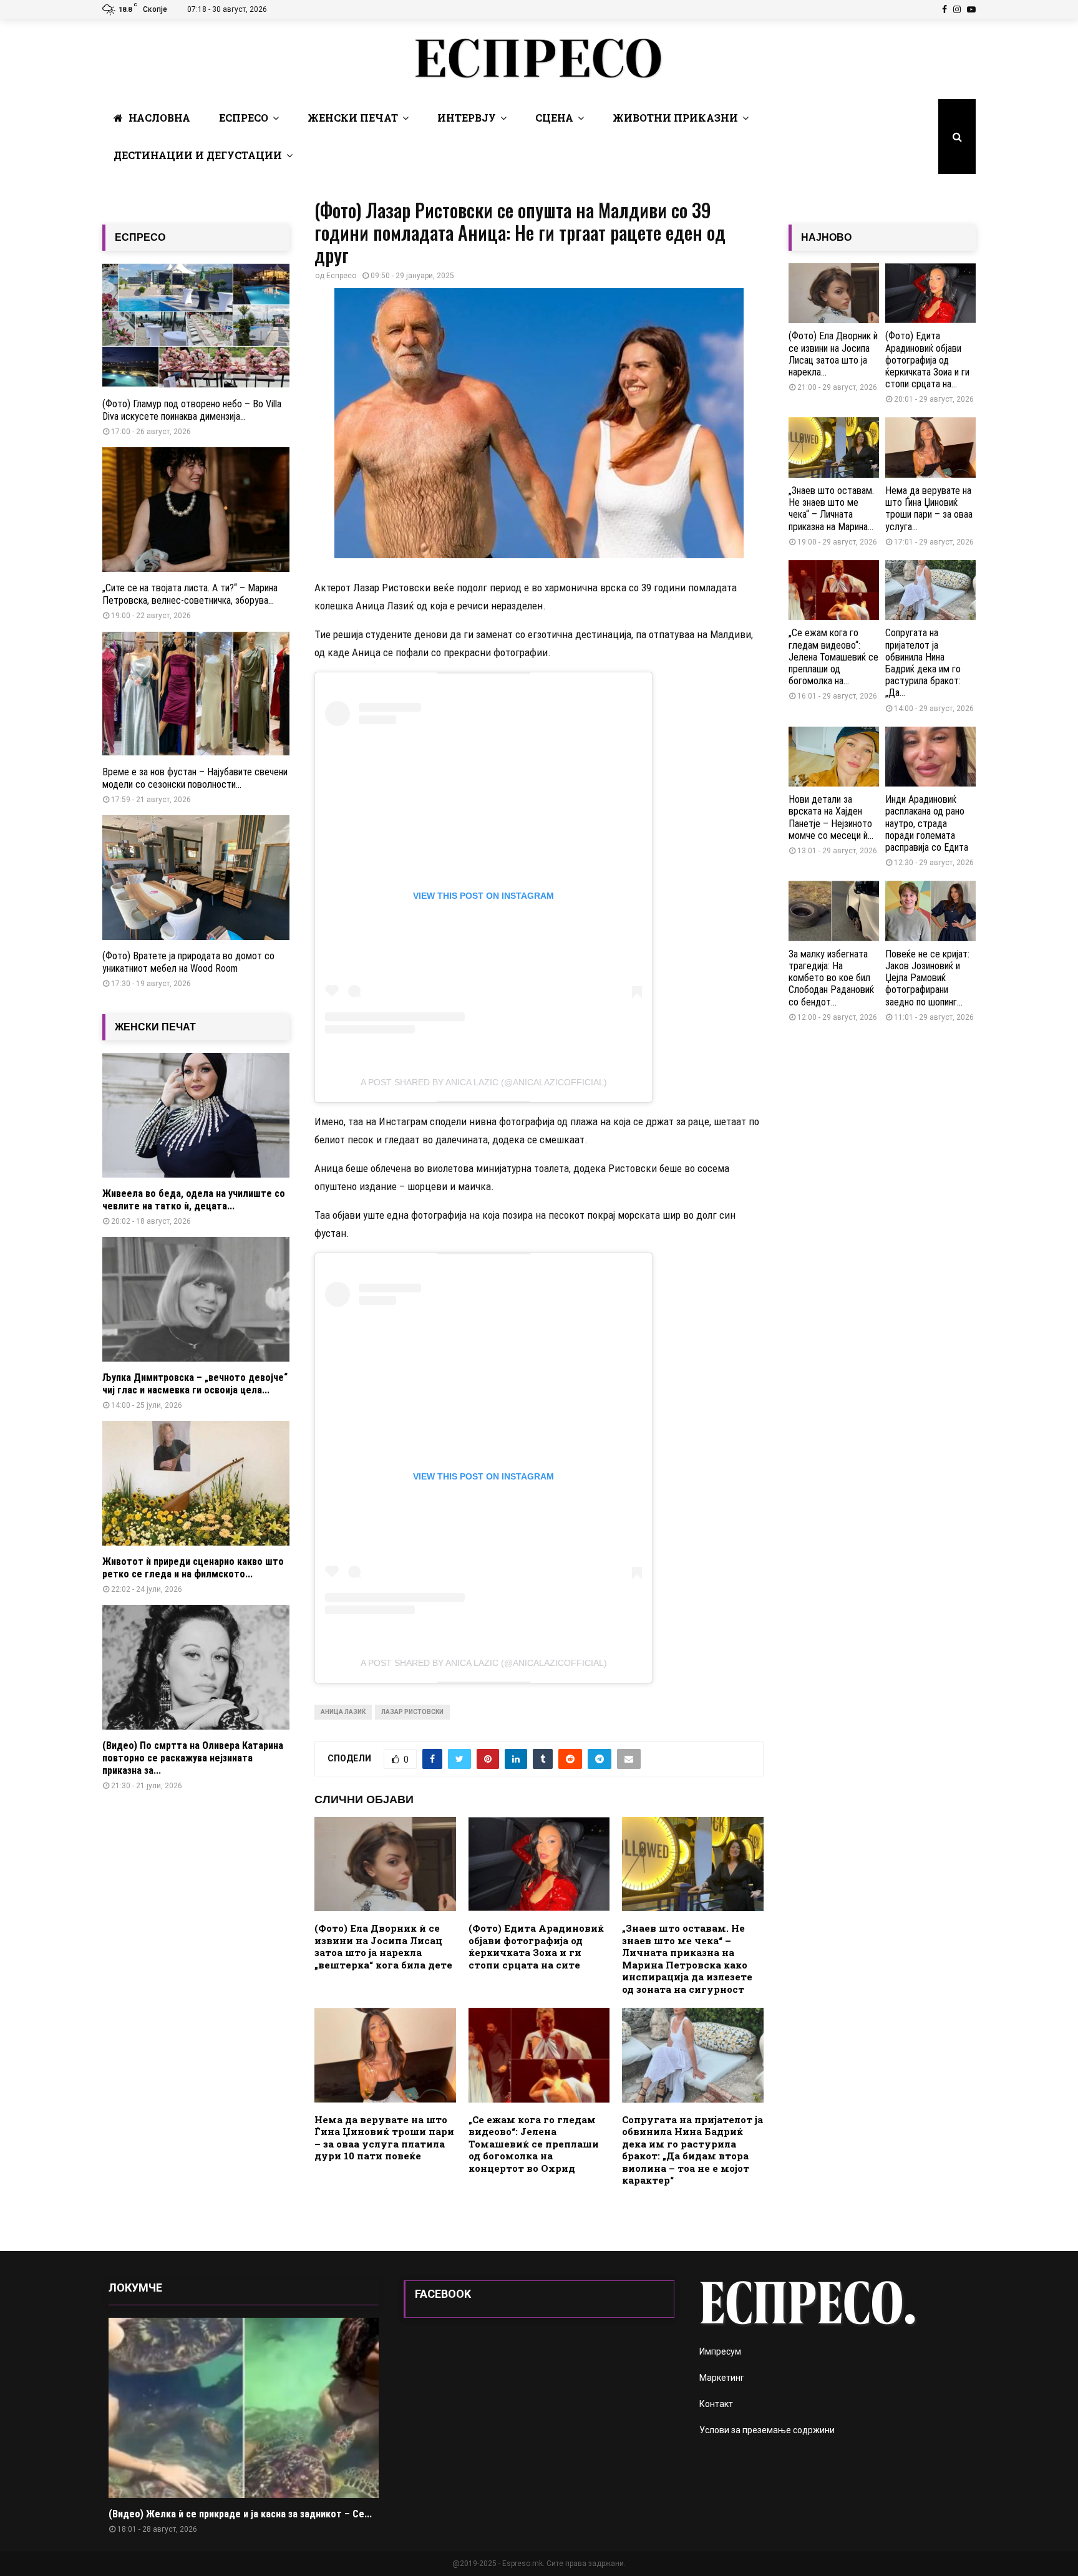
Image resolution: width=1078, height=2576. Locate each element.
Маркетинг (722, 2378)
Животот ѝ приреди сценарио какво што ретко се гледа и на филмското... (193, 1568)
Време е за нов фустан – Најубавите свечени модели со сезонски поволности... (195, 778)
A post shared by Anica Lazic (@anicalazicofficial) (484, 1082)
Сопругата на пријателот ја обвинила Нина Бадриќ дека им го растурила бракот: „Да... (923, 663)
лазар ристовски (412, 1712)
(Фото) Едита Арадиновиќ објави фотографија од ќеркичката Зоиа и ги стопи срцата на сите (536, 1946)
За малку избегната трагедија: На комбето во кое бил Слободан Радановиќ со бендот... (831, 978)
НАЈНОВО (826, 237)
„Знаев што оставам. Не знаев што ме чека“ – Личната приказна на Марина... (831, 509)
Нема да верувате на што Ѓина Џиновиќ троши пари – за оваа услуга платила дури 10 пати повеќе (384, 2138)
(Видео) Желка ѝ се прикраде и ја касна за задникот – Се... (240, 2514)
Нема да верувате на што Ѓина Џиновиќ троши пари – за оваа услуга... (929, 509)
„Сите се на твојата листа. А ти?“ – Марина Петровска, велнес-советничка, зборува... (190, 594)
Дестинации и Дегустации (198, 155)
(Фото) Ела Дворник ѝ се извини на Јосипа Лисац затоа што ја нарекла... (833, 354)
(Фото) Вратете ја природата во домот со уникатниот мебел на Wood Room (188, 962)
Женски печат (353, 118)
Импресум (720, 2351)
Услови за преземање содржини (767, 2430)
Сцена (554, 118)
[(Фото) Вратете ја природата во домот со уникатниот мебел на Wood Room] (196, 878)
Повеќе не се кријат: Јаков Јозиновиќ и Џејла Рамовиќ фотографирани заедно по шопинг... (927, 978)
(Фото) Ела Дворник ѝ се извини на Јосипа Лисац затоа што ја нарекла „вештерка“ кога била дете (383, 1946)
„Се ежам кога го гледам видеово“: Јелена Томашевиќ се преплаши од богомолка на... (833, 657)
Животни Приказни (675, 118)
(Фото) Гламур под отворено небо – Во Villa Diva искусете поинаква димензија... (192, 410)
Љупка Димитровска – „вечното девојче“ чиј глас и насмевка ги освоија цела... (195, 1384)
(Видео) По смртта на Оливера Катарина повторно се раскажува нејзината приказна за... (193, 1758)
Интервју (467, 118)
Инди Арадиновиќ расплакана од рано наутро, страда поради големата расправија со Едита (928, 823)
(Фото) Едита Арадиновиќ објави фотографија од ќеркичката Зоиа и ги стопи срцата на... (927, 360)
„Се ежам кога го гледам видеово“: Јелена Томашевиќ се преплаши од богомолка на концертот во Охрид (534, 2144)
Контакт (716, 2404)
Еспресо (244, 118)
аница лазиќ (343, 1712)
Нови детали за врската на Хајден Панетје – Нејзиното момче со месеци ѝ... (831, 817)
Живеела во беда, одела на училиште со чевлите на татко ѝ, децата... (194, 1200)
